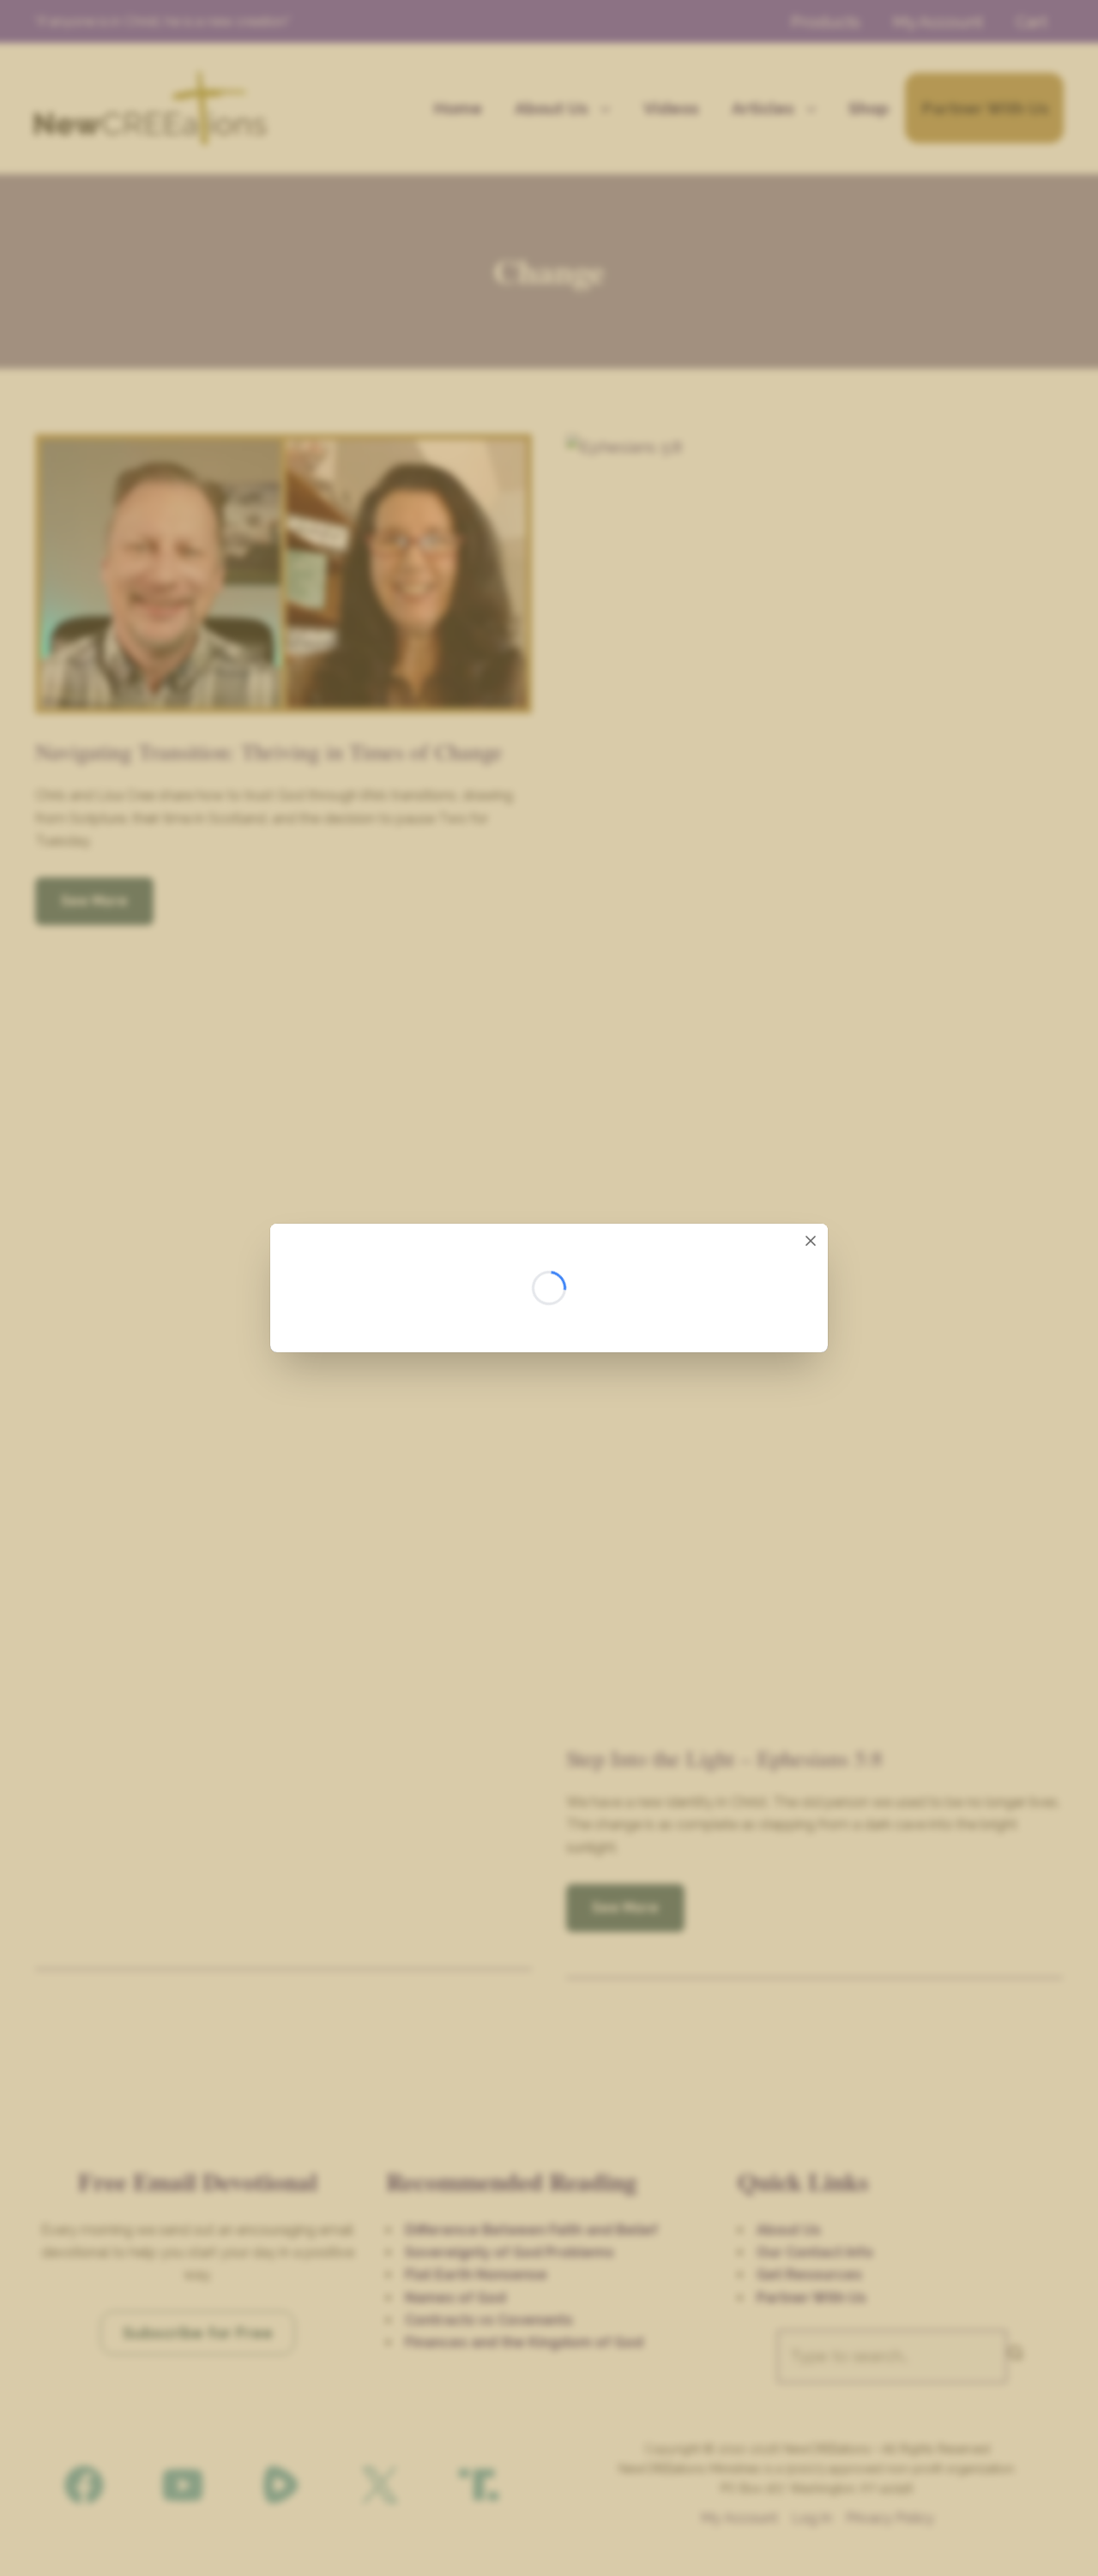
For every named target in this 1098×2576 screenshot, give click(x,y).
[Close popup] (811, 1241)
